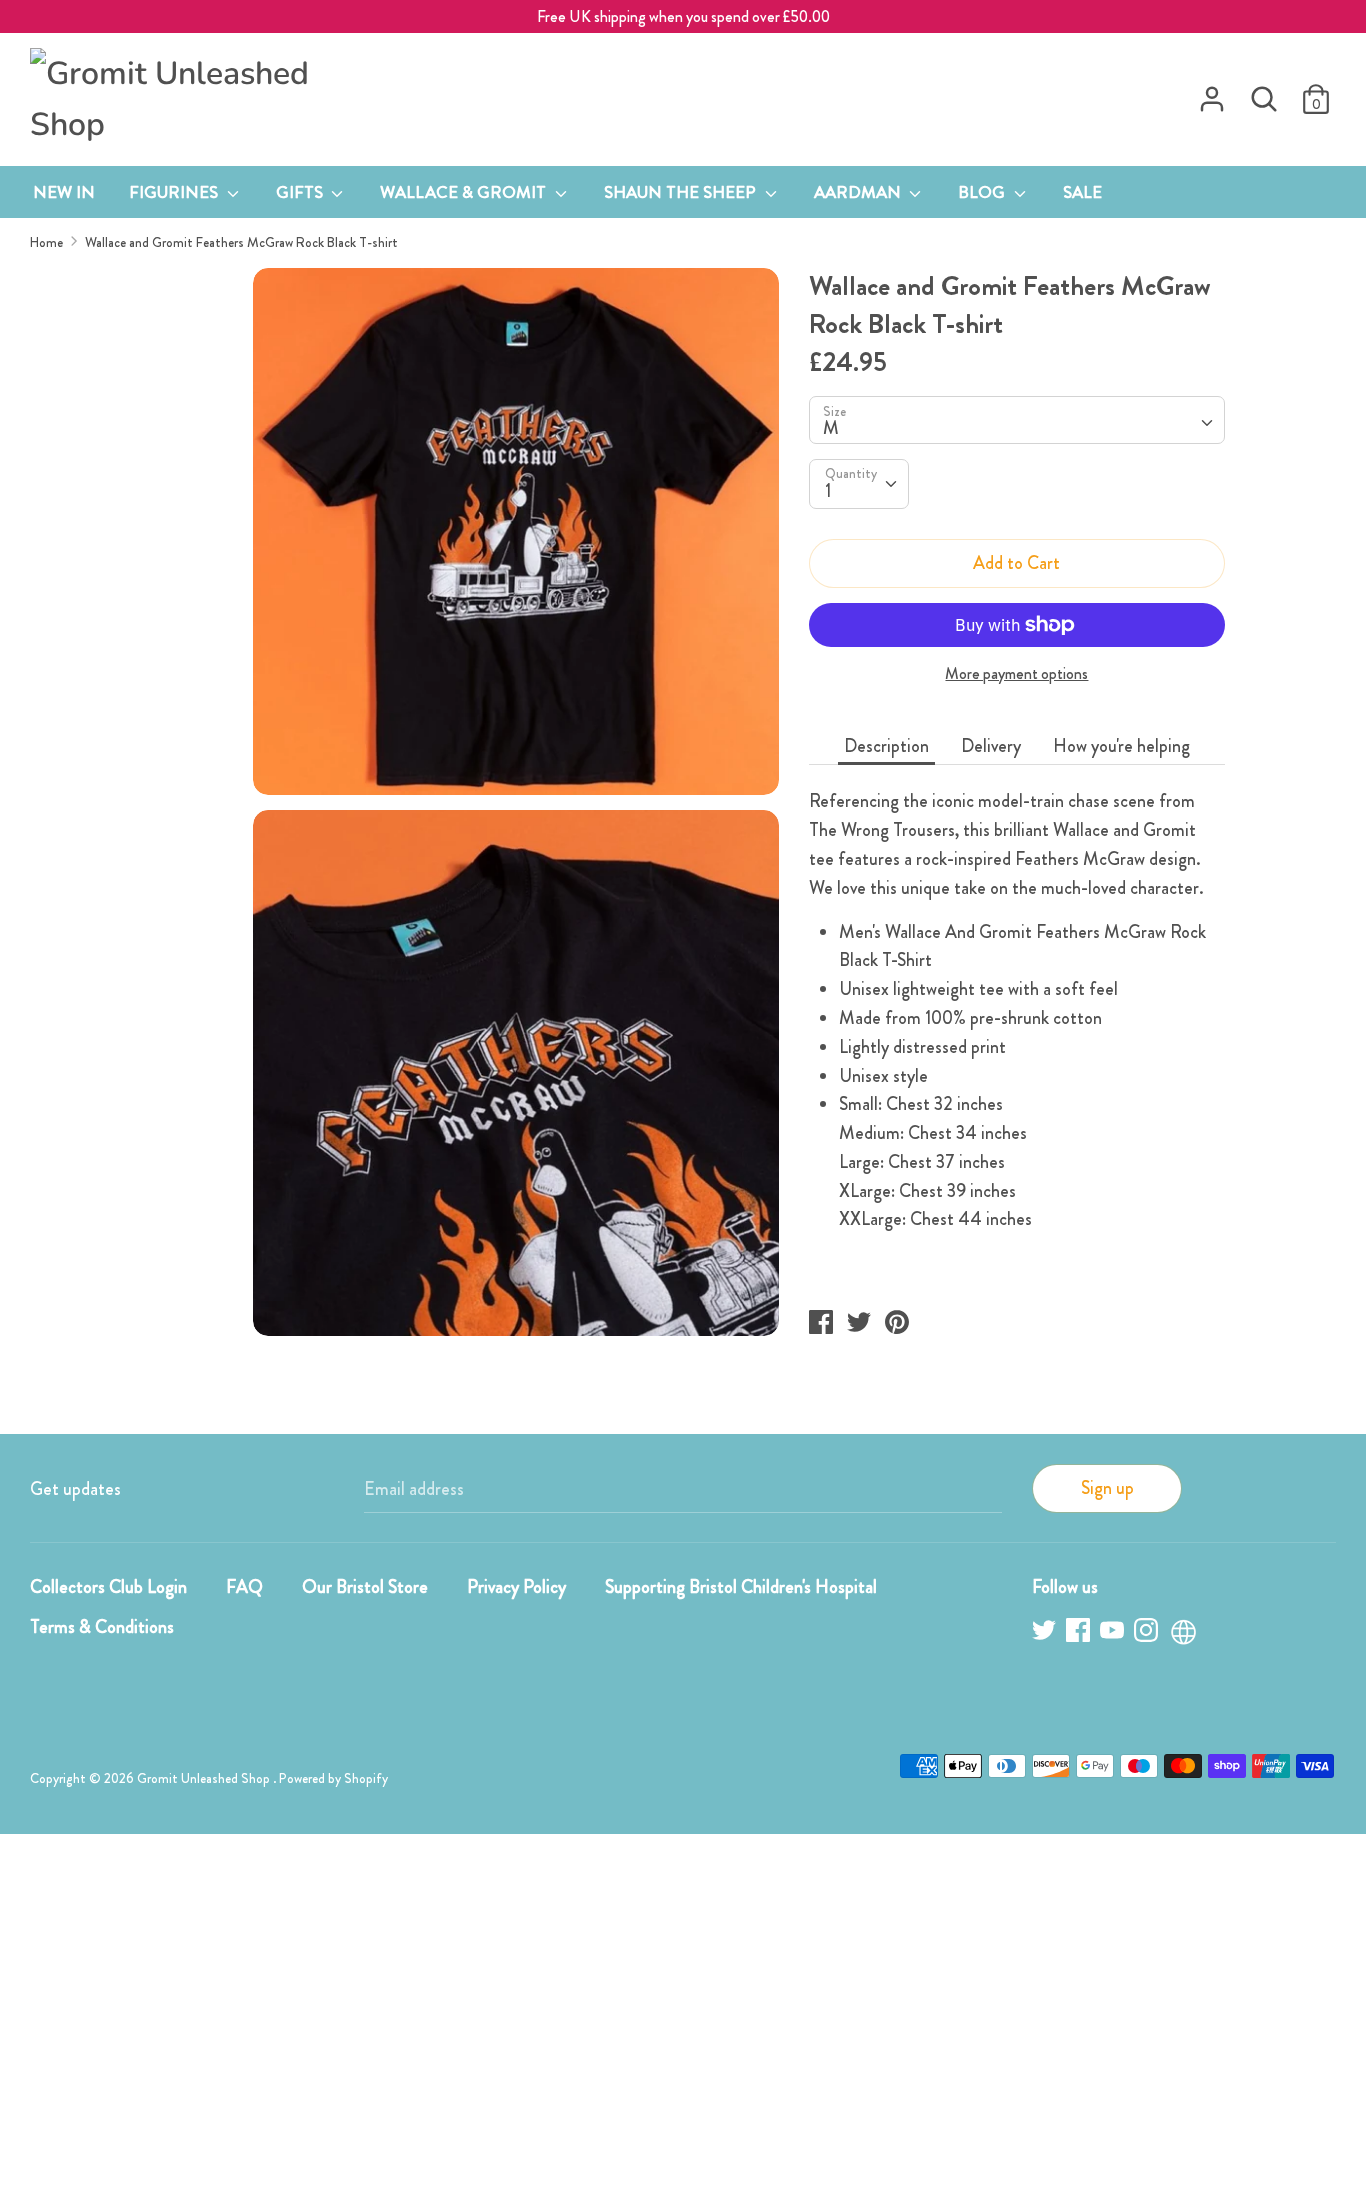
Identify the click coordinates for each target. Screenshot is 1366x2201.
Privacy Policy (516, 1587)
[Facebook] (1080, 1633)
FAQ (244, 1587)
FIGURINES (175, 192)
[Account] (1212, 93)
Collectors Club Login (108, 1587)
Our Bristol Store (365, 1587)
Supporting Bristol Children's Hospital (741, 1587)
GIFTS (301, 192)
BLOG (983, 192)
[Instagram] (1148, 1633)
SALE (1082, 192)
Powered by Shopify (333, 1778)
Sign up (1107, 1488)
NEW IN (64, 192)
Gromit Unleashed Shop (205, 1778)
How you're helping (1121, 746)
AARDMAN (859, 192)
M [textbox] (831, 428)
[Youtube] (1114, 1633)
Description (886, 746)
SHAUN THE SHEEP (682, 192)
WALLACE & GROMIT (465, 192)
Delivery (991, 746)
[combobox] (1016, 420)
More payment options (1016, 674)
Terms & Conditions (102, 1627)
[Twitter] (1046, 1633)
